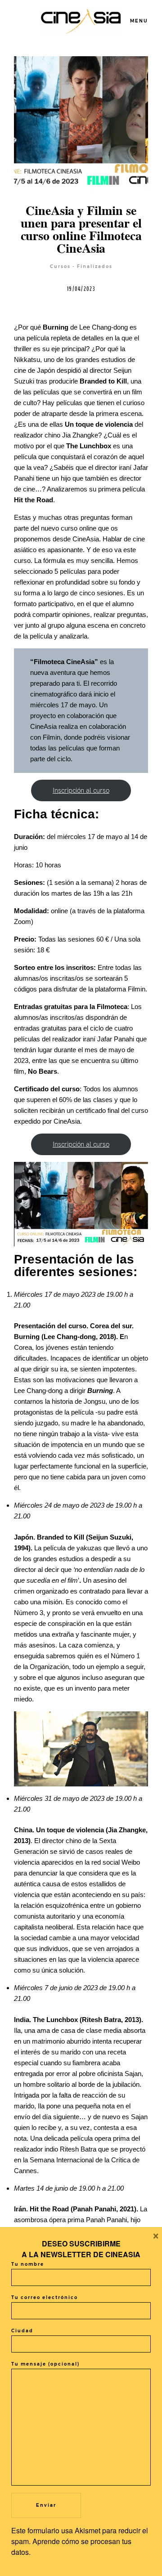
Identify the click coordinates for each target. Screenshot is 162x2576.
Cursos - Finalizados (81, 266)
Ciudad (22, 2331)
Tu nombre (28, 2264)
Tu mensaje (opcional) (45, 2364)
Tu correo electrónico (45, 2297)
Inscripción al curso (81, 790)
